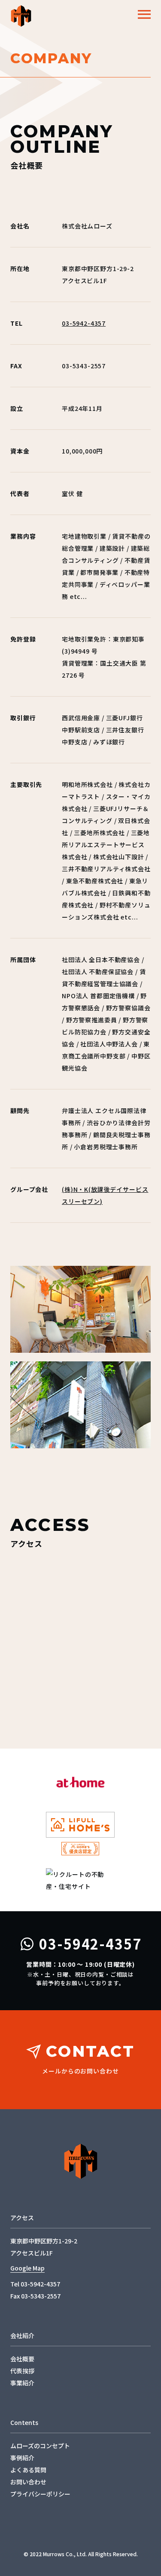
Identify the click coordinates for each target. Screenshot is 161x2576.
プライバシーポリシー (40, 2494)
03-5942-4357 (84, 323)
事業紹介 (22, 2383)
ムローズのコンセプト (40, 2446)
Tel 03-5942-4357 (35, 2284)
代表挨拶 (22, 2371)
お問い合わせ (28, 2482)
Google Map (27, 2268)
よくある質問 (28, 2470)
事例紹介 (22, 2458)
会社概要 (22, 2359)
